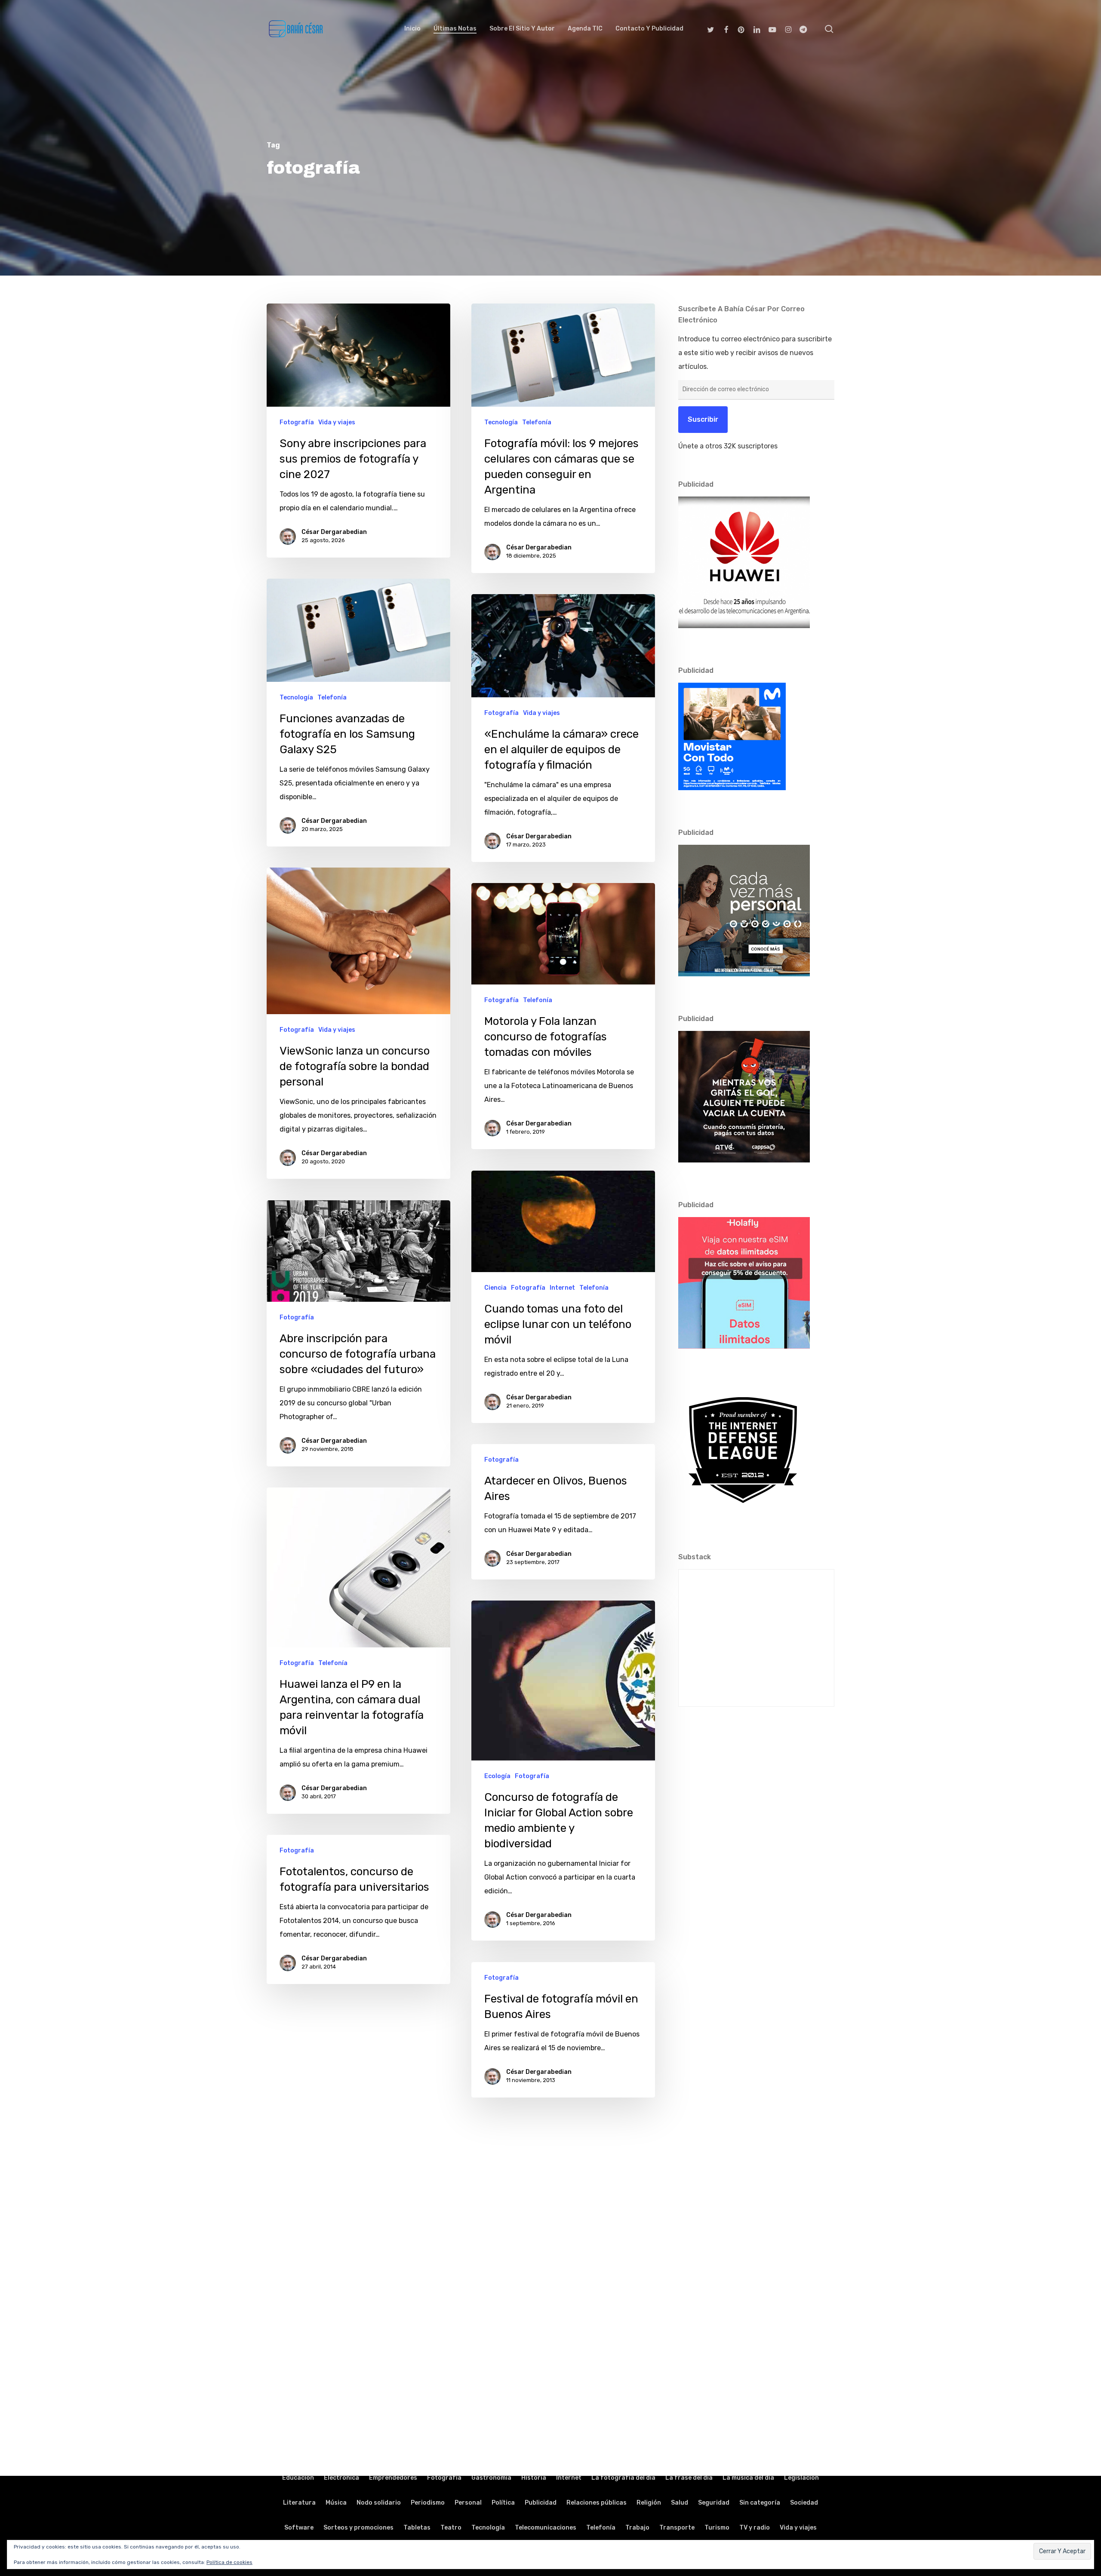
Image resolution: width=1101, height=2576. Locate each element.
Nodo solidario (379, 2503)
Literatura (299, 2503)
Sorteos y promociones (358, 2528)
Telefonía (537, 422)
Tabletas (417, 2528)
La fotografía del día (623, 2478)
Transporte (677, 2528)
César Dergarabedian (334, 532)
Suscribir (703, 419)
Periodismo (428, 2503)
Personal (468, 2503)
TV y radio (755, 2528)
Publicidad (541, 2503)
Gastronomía (491, 2478)
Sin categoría (760, 2503)
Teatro (451, 2528)
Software (299, 2528)
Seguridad (714, 2503)
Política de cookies (229, 2562)
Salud (680, 2503)
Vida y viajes (337, 422)
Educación (298, 2478)
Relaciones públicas (597, 2503)
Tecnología (501, 422)
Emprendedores (393, 2478)
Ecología (497, 1776)
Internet (562, 1288)
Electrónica (341, 2478)
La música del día (748, 2478)
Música (336, 2503)
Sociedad (804, 2503)
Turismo (717, 2528)
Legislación (801, 2478)
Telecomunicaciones (546, 2528)
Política (503, 2503)
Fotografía (297, 422)
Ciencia (495, 1288)
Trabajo (637, 2528)
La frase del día (689, 2478)
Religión (649, 2503)
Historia (534, 2478)
